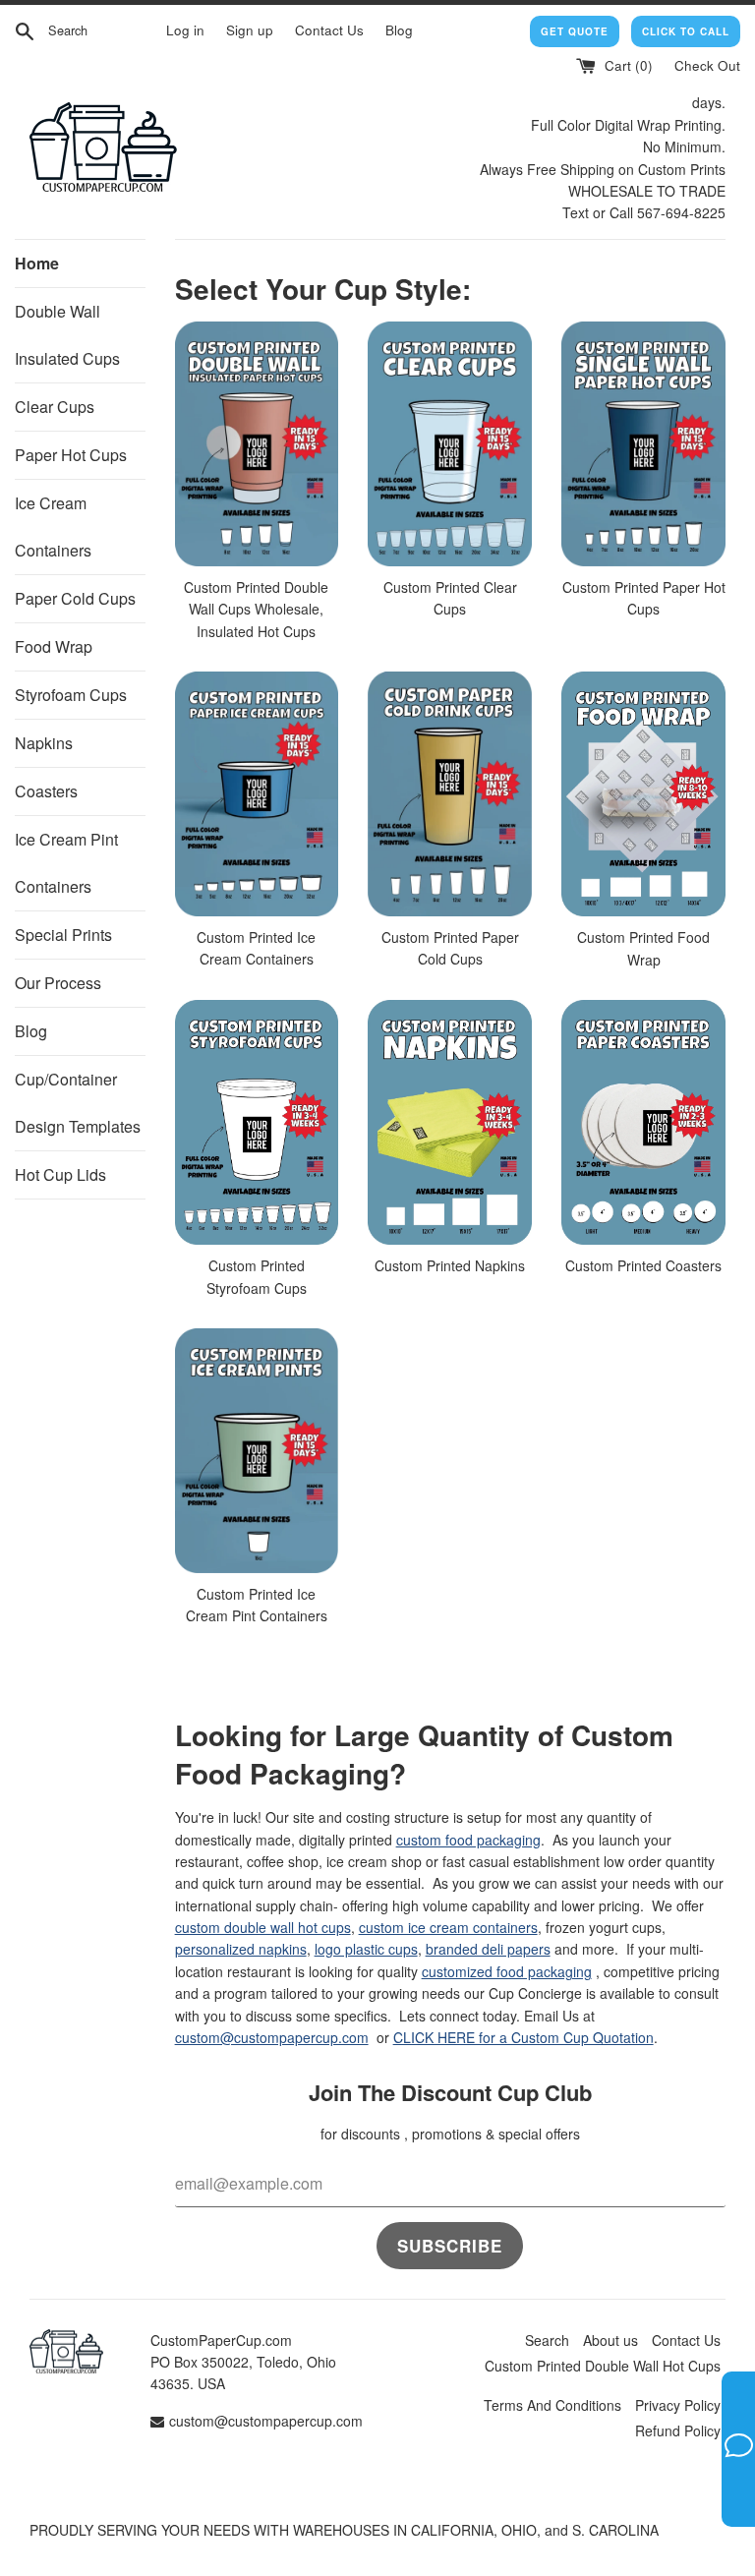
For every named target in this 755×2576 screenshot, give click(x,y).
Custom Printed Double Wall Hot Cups (603, 2366)
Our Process (58, 983)
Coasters (46, 791)
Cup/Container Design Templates (78, 1103)
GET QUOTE (575, 31)
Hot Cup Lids (60, 1174)
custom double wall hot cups (263, 1927)
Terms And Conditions (552, 2405)
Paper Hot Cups (71, 455)
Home (37, 263)
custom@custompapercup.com (272, 2037)
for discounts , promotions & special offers (450, 2134)
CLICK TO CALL (686, 31)
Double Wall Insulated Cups (67, 335)
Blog (399, 30)
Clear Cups (55, 407)
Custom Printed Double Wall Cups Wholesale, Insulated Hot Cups (256, 609)
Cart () (627, 65)
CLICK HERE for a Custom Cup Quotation (523, 2037)
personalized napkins (241, 1949)
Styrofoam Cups (71, 695)
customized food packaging (507, 1971)
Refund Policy (678, 2430)
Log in (185, 30)
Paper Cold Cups (75, 598)
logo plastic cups (366, 1949)
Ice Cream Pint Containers (66, 863)
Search (547, 2340)
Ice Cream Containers (53, 527)
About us (610, 2340)
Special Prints (63, 935)
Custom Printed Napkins (450, 1265)
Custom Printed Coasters (643, 1265)
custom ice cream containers (448, 1927)
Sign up (250, 30)
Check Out (707, 65)
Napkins (44, 743)
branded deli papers (488, 1949)
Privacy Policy (678, 2405)
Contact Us (329, 30)
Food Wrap (54, 646)
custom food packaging (468, 1840)
